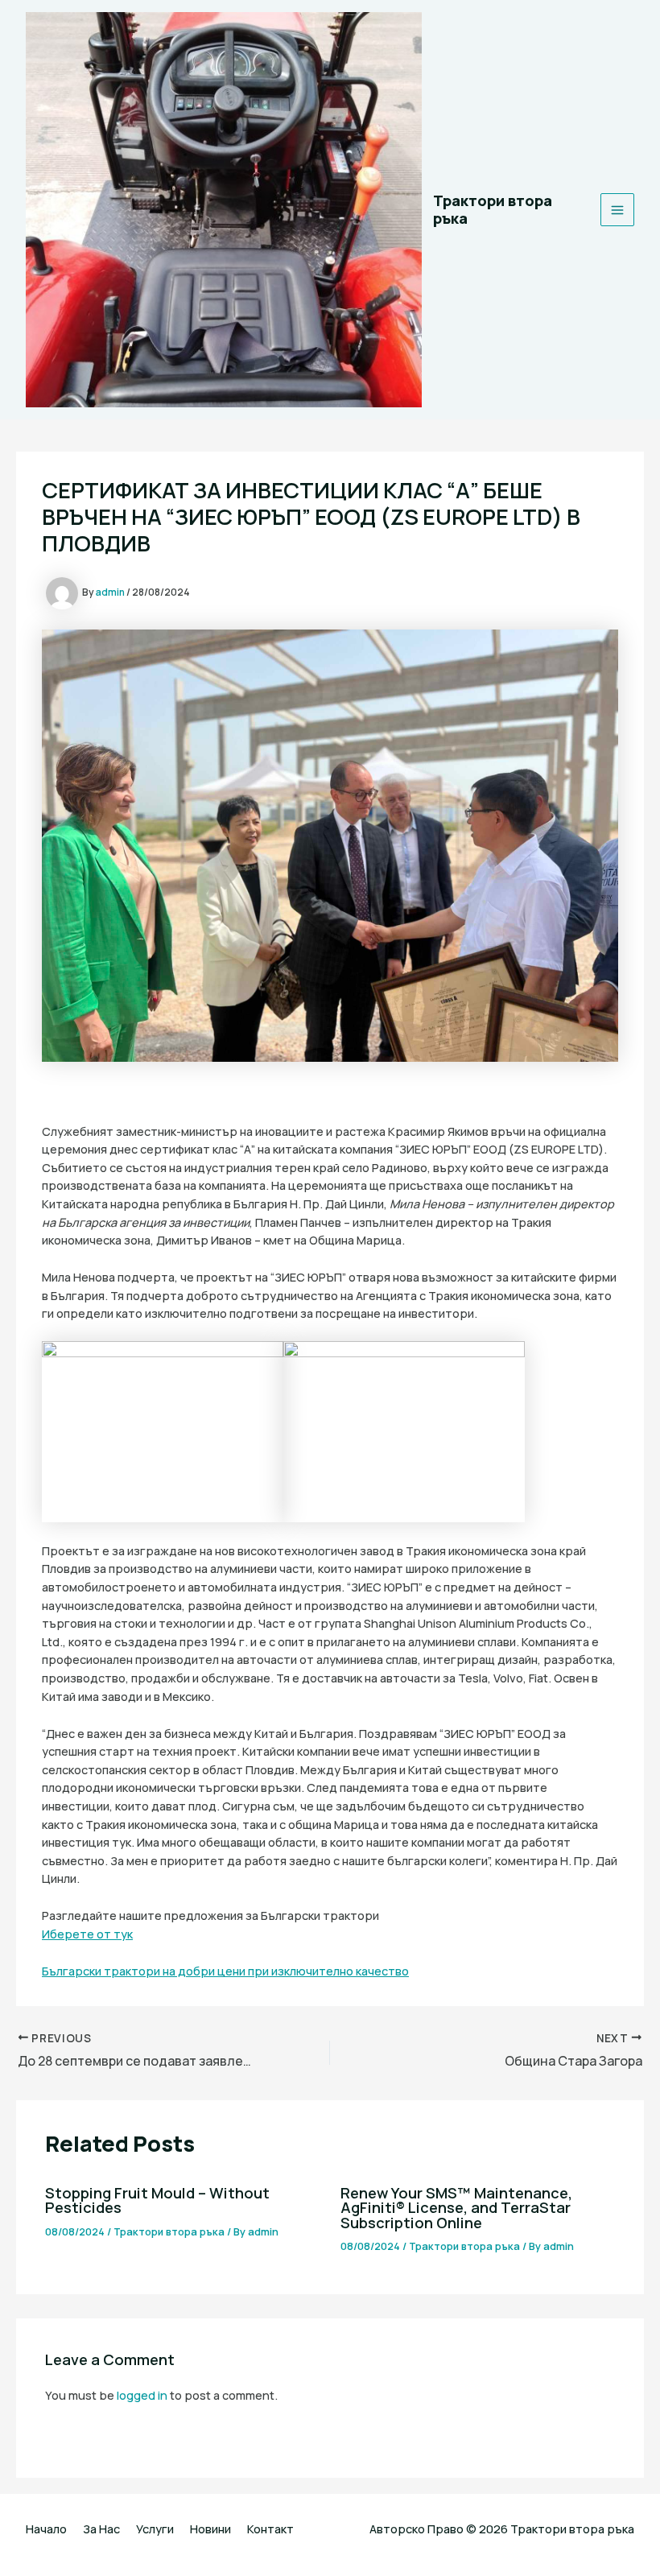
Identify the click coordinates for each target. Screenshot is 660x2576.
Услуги (155, 2529)
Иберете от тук (87, 1934)
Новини (210, 2529)
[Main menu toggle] (617, 210)
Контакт (270, 2529)
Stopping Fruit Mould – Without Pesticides (157, 2200)
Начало (46, 2529)
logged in (142, 2395)
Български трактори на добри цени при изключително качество (225, 1971)
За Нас (101, 2529)
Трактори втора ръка (493, 209)
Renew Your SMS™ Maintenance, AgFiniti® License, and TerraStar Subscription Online (456, 2207)
